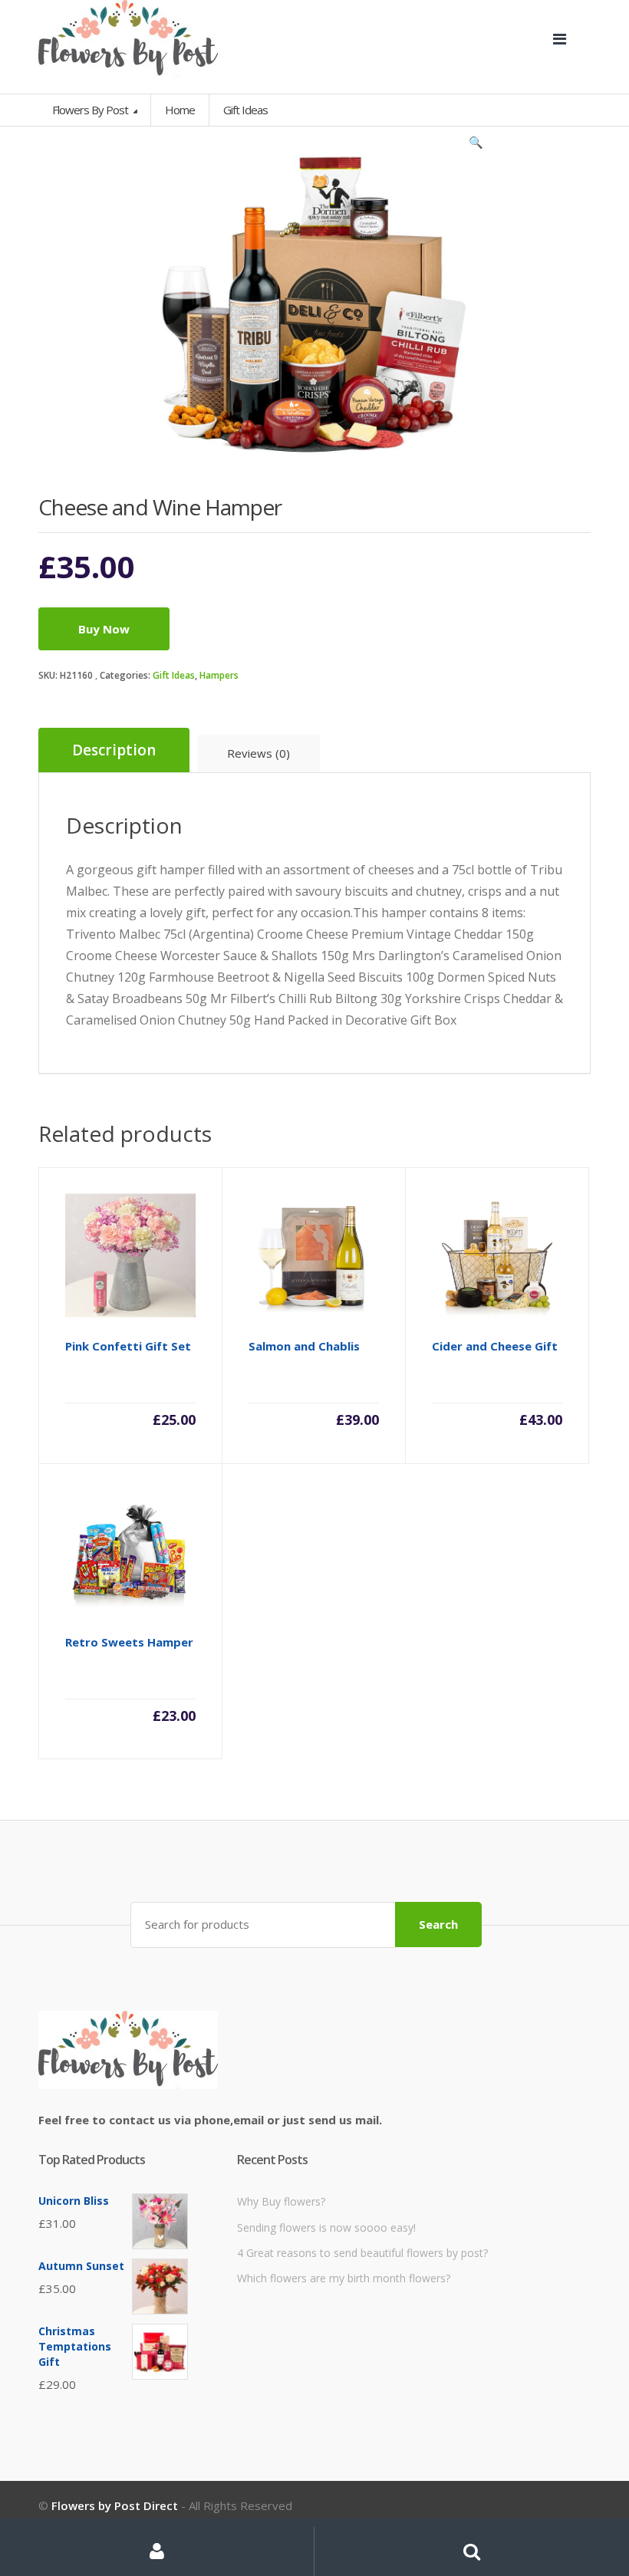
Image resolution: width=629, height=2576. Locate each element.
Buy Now (104, 629)
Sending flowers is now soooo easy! (326, 2227)
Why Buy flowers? (281, 2201)
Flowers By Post (91, 110)
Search (438, 1924)
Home (180, 110)
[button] (476, 146)
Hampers (219, 675)
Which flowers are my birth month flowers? (344, 2278)
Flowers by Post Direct (115, 2505)
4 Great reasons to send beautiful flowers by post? (362, 2253)
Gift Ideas (174, 675)
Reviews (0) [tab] (259, 753)
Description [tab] (114, 750)
